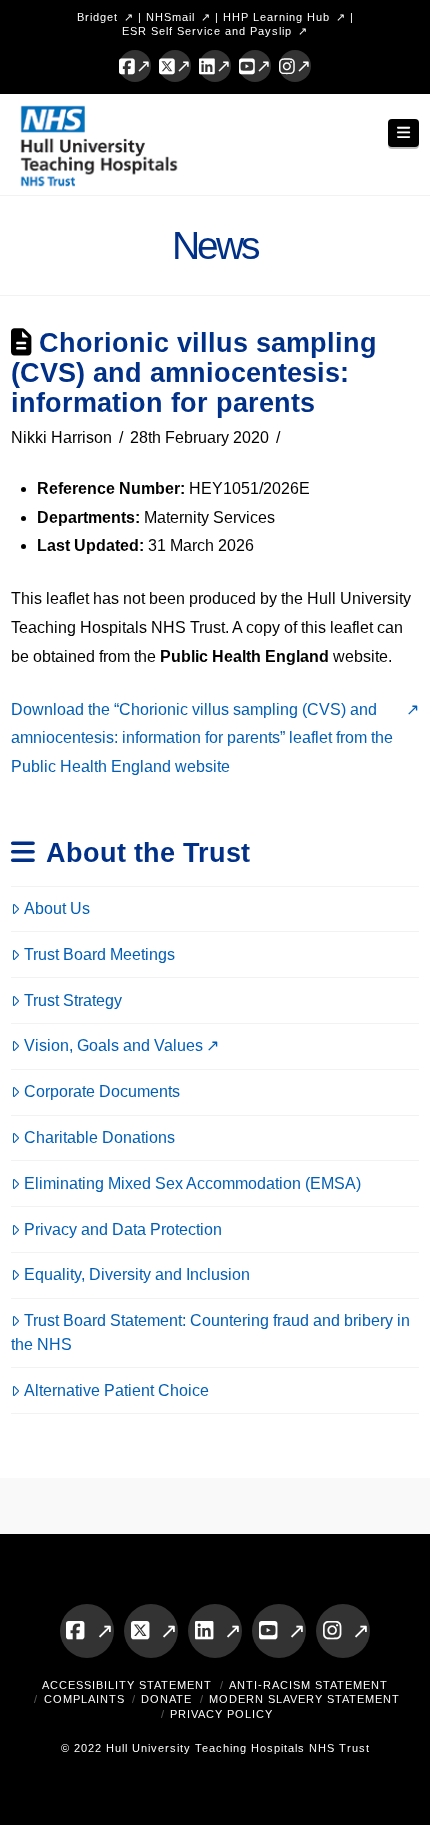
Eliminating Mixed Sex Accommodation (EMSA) (192, 1183)
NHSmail (170, 17)
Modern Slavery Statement (304, 1699)
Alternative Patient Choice (116, 1390)
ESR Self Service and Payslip (207, 31)
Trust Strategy (73, 1000)
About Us (57, 908)
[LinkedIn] (215, 66)
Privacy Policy (221, 1714)
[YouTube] (255, 66)
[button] (404, 133)
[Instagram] (295, 66)
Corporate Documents (102, 1091)
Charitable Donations (99, 1137)
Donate (166, 1699)
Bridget (97, 17)
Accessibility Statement (127, 1685)
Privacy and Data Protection (123, 1229)
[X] (175, 66)
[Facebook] (135, 66)
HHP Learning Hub (276, 17)
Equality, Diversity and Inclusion (137, 1274)
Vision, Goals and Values (113, 1045)
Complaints (84, 1699)
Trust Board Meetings (99, 954)
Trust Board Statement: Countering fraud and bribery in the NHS (210, 1332)
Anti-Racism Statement (308, 1685)
